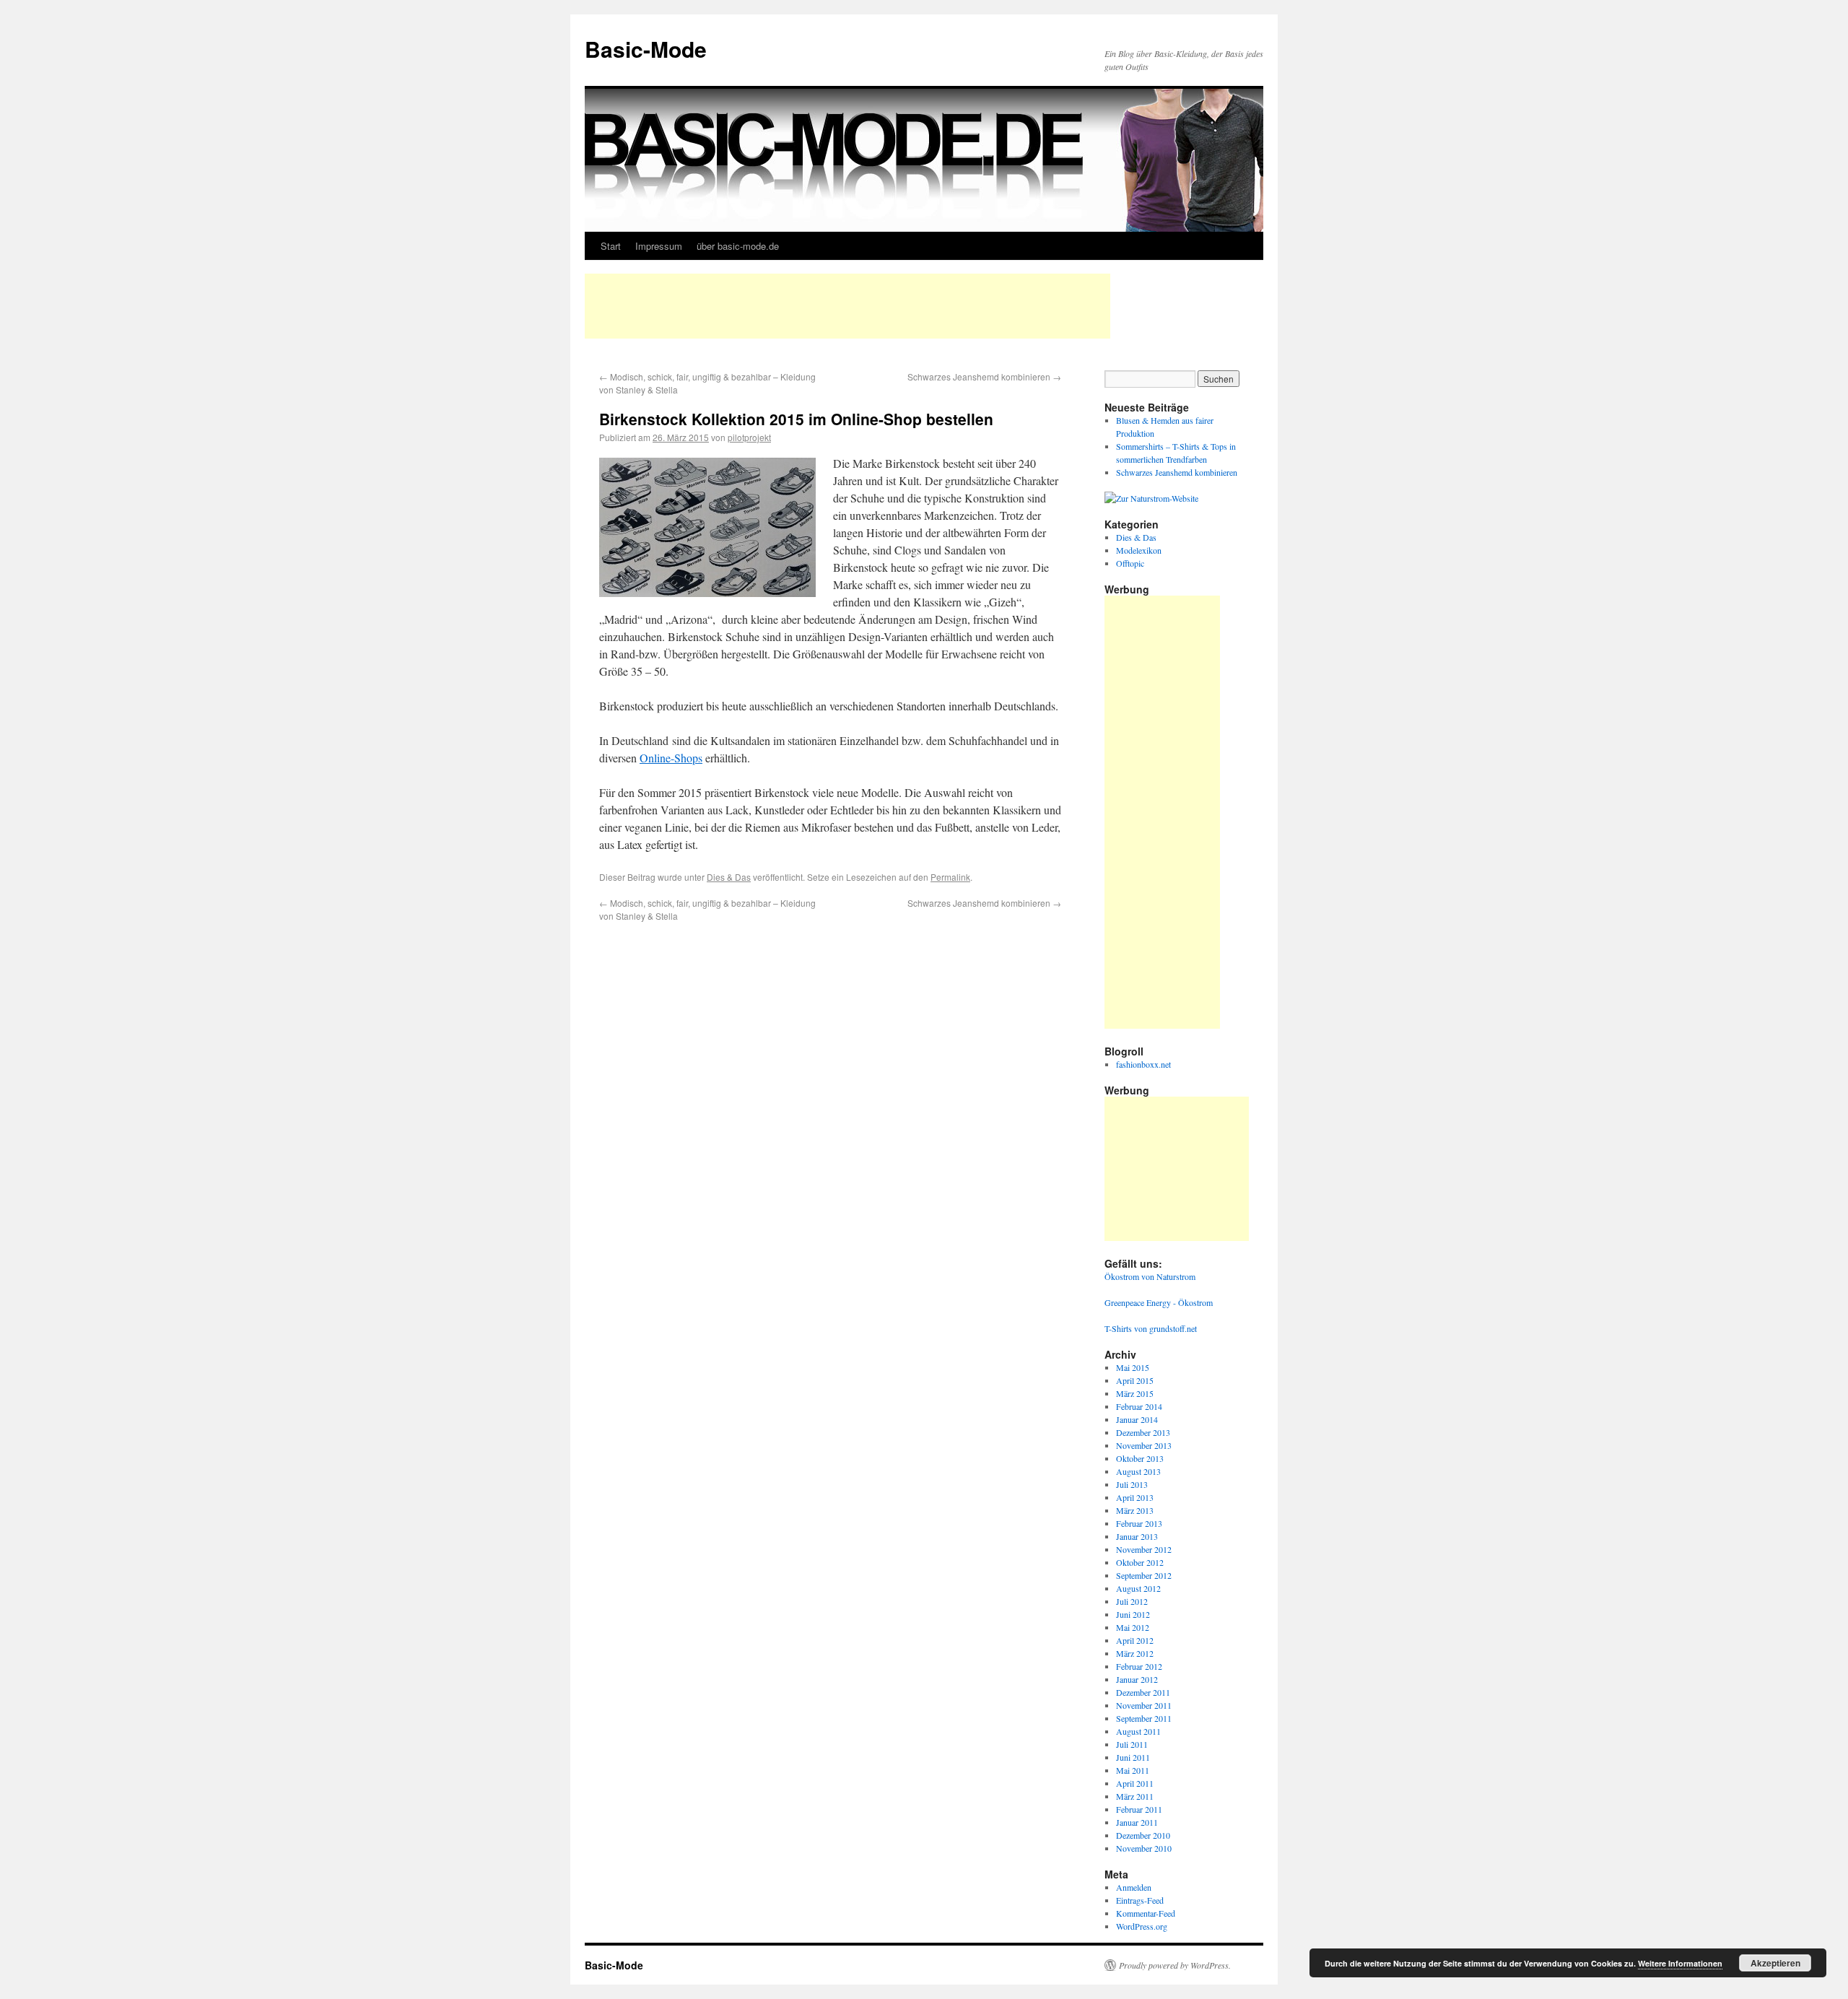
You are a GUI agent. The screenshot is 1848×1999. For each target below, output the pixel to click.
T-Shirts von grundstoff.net (1151, 1328)
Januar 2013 (1137, 1536)
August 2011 (1138, 1731)
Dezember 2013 (1143, 1432)
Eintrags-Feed (1140, 1900)
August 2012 (1138, 1588)
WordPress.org (1142, 1926)
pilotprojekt (749, 437)
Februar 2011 (1139, 1809)
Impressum (659, 246)
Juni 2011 (1133, 1757)
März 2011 (1135, 1796)
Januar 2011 (1137, 1822)
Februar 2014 (1139, 1406)
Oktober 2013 (1140, 1458)
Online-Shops (671, 758)
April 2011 (1135, 1783)
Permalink (950, 877)
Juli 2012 (1132, 1601)
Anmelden (1134, 1887)
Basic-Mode (646, 49)
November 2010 (1144, 1848)
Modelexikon (1139, 550)
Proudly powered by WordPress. (1175, 1965)
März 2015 (1135, 1393)
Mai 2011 (1133, 1770)
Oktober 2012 (1140, 1562)
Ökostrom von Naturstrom (1150, 1276)
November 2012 (1144, 1549)
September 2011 (1144, 1718)
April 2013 (1135, 1497)
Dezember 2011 (1143, 1692)
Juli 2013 (1132, 1484)
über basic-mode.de (738, 246)
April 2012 (1135, 1640)
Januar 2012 (1137, 1679)
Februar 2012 (1139, 1666)
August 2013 (1138, 1471)
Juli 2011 (1132, 1744)
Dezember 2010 (1143, 1835)
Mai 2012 (1133, 1627)
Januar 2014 (1137, 1419)
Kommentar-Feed (1146, 1913)
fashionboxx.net (1143, 1064)
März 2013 (1135, 1510)
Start (611, 246)
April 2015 (1135, 1380)
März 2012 (1135, 1653)
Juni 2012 (1133, 1614)
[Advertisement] (847, 306)
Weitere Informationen (1680, 1963)
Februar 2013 (1139, 1523)
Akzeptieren (1775, 1963)
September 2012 (1144, 1575)
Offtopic (1130, 563)
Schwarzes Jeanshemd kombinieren (984, 376)
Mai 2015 (1133, 1367)
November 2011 (1144, 1705)
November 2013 (1144, 1445)
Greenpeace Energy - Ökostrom (1159, 1302)
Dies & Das (729, 877)
